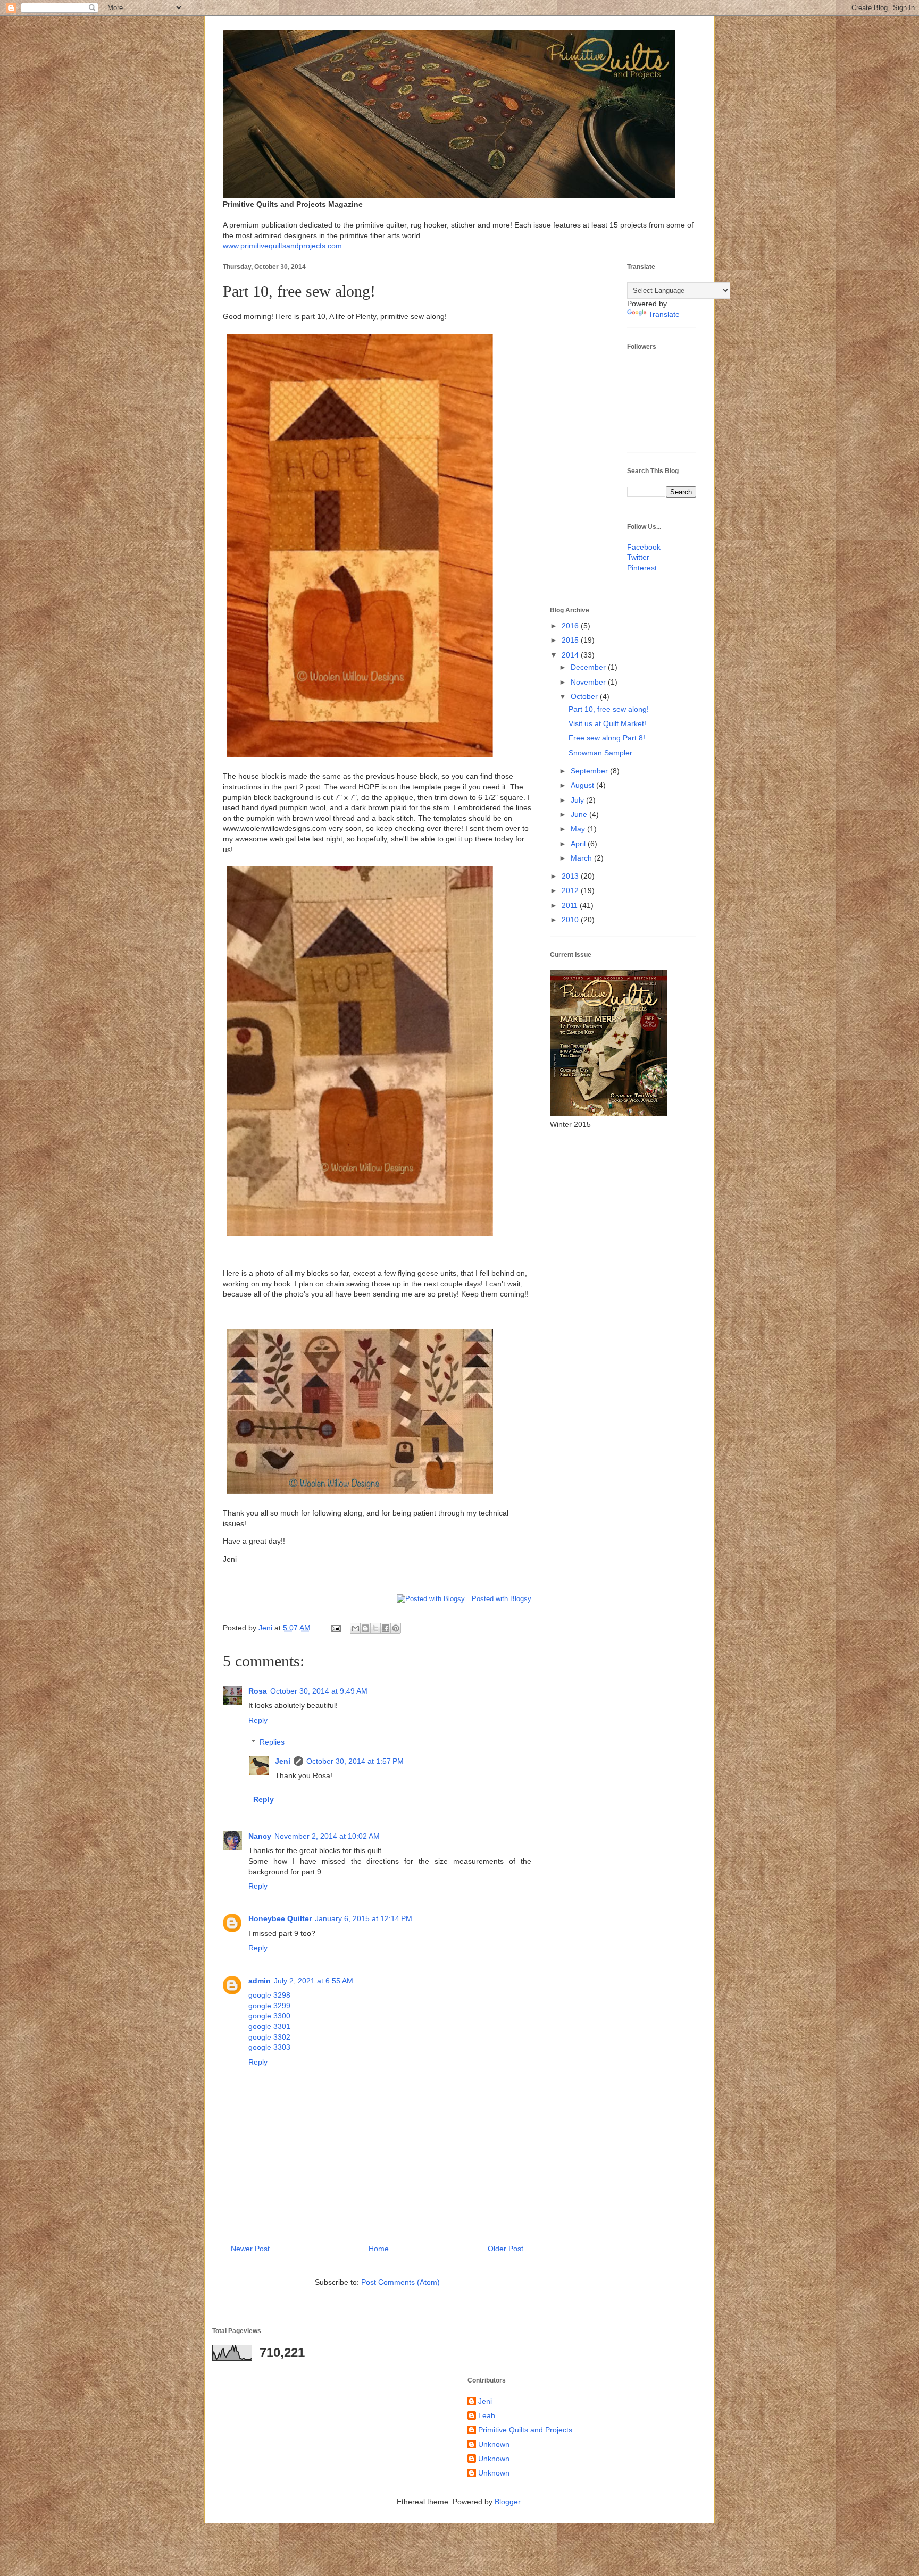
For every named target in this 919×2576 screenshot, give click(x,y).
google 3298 (269, 1995)
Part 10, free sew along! (609, 709)
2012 (571, 890)
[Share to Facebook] (386, 1628)
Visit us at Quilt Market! (607, 723)
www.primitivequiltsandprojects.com (282, 246)
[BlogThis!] (365, 1628)
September (590, 771)
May (579, 829)
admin (260, 1981)
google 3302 (269, 2037)
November (589, 682)
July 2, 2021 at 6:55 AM (314, 1981)
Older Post (506, 2249)
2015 (571, 640)
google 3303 (269, 2047)
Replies (272, 1742)
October (585, 696)
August (583, 785)
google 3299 (269, 2006)
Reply (258, 1720)
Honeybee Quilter (280, 1918)
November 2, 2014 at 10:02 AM (327, 1836)
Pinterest (642, 568)
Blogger (507, 2502)
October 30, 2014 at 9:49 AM (319, 1691)
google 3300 (269, 2016)
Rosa (258, 1691)
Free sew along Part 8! (607, 738)
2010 (571, 920)
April (579, 844)
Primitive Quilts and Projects (525, 2430)
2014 (571, 655)
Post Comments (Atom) (400, 2282)
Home (379, 2249)
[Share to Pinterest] (396, 1628)
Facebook (644, 547)
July (578, 800)
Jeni (283, 1761)
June (580, 814)
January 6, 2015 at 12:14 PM (364, 1918)
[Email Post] (335, 1628)
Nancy (260, 1836)
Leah (487, 2415)
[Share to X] (375, 1628)
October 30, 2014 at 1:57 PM (355, 1761)
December (589, 667)
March (582, 858)
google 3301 (269, 2026)
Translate (664, 314)
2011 (571, 905)
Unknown (494, 2444)
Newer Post (250, 2249)
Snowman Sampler (600, 753)
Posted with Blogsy (502, 1599)
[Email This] (355, 1628)
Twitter (638, 557)
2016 (571, 626)
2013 (571, 876)
